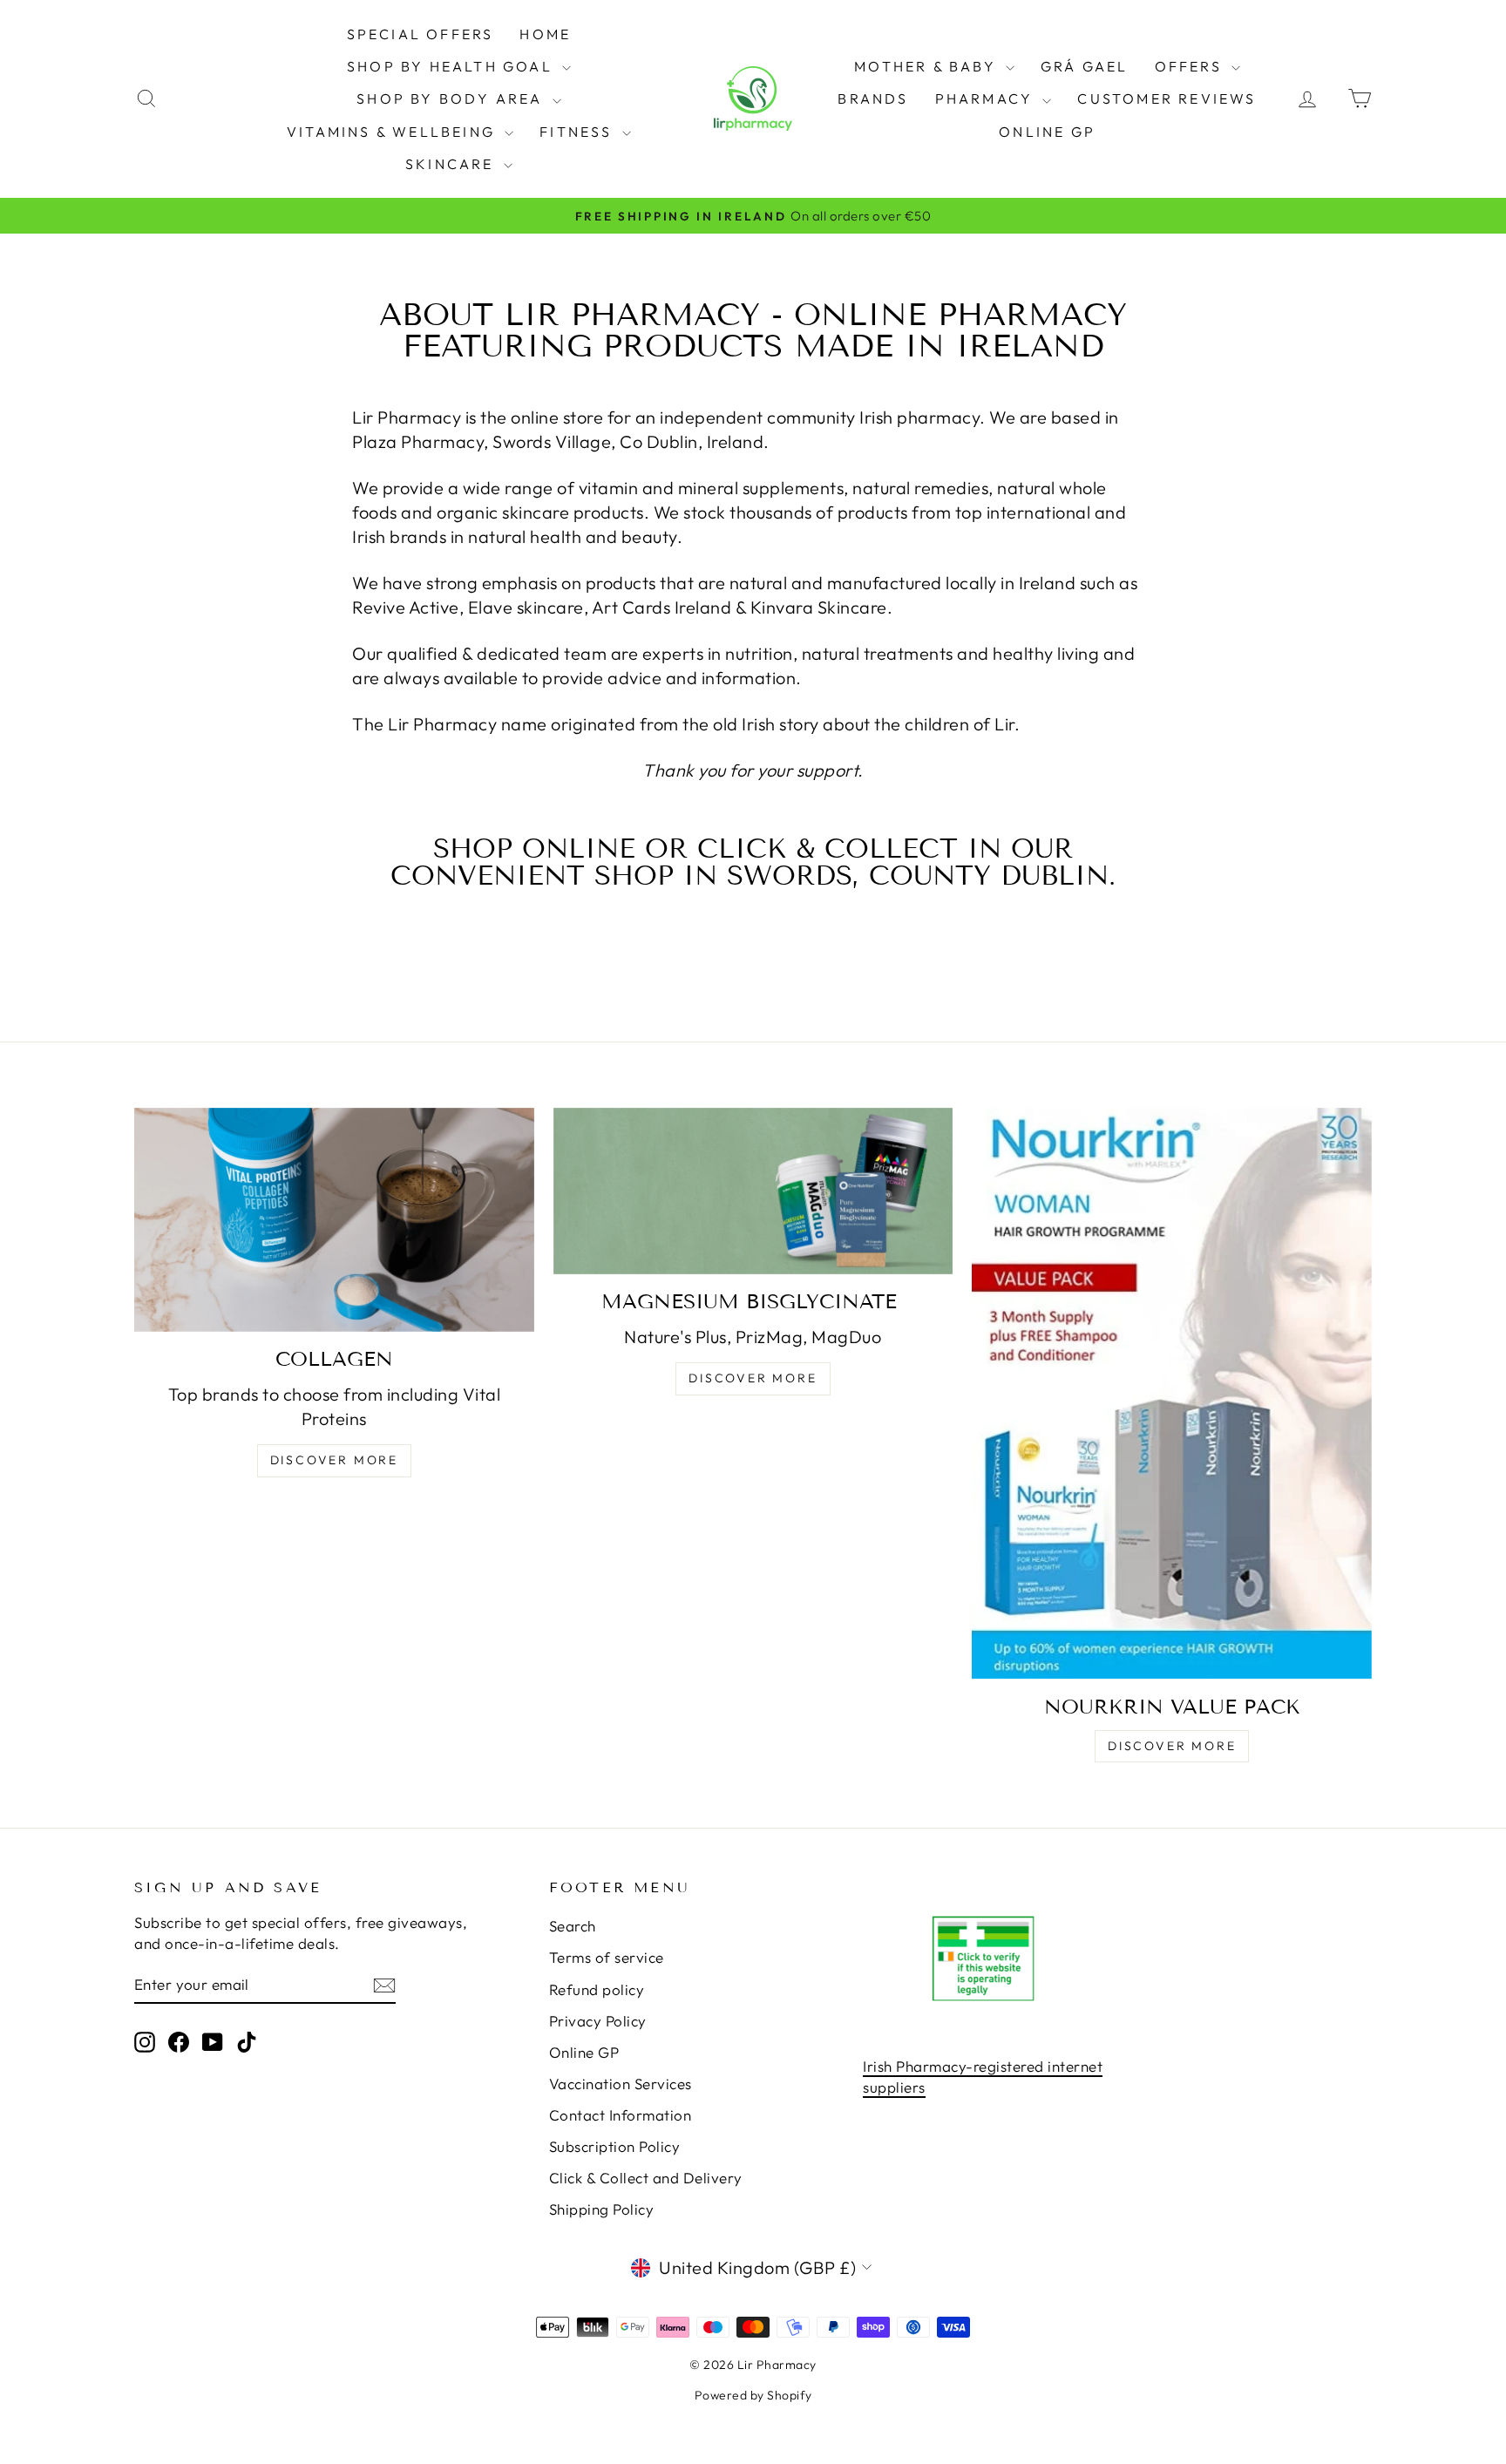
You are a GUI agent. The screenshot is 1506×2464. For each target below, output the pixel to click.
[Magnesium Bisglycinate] (753, 1191)
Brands (873, 98)
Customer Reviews (1167, 98)
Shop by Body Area (452, 98)
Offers (1191, 66)
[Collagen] (334, 1220)
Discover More (334, 1460)
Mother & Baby (928, 66)
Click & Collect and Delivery (646, 2178)
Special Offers (421, 34)
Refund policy (597, 1989)
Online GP (1047, 132)
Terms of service (607, 1957)
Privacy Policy (598, 2021)
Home (545, 34)
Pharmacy (987, 98)
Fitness (579, 132)
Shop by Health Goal (452, 66)
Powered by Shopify (753, 2395)
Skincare (452, 164)
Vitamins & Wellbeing (393, 132)
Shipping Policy (602, 2209)
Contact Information (621, 2115)
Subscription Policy (615, 2146)
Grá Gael (1085, 66)
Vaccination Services (621, 2084)
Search (573, 1926)
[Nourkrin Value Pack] (1172, 1394)
